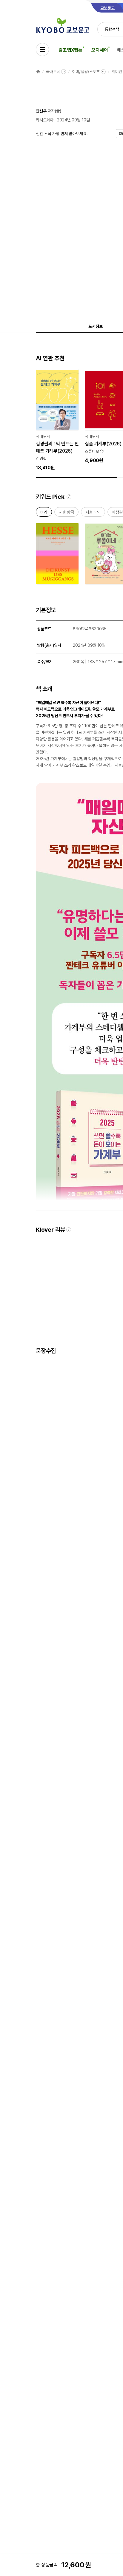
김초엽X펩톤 (70, 50)
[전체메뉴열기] (42, 50)
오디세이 (100, 50)
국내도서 (53, 72)
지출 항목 (66, 513)
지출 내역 (93, 513)
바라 (44, 513)
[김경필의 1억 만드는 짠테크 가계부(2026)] (57, 420)
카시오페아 (45, 120)
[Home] (38, 72)
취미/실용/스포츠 (86, 72)
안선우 (41, 111)
